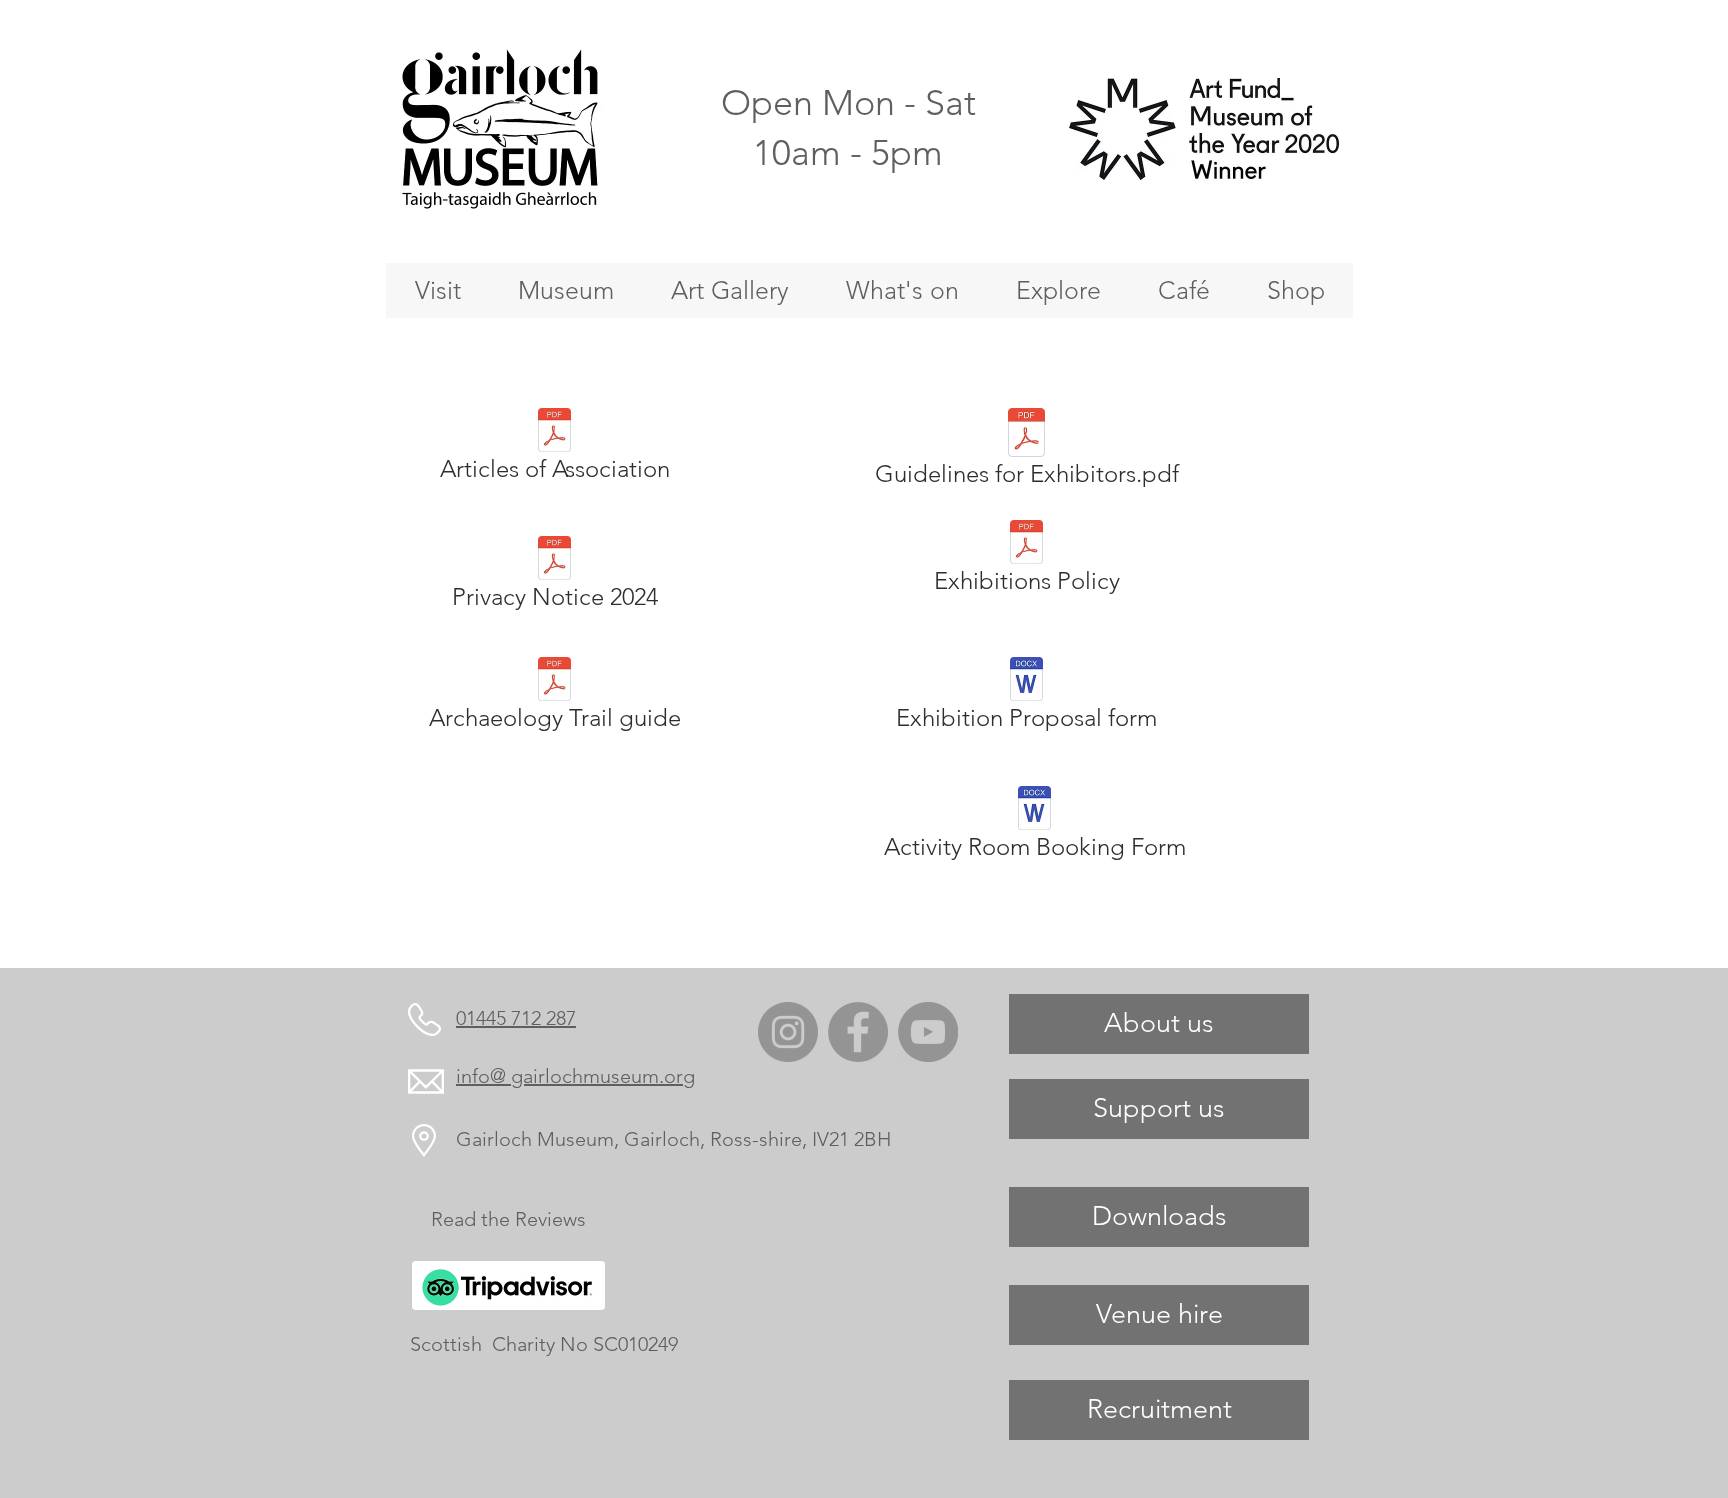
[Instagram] (788, 1032)
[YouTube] (928, 1032)
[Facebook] (858, 1032)
